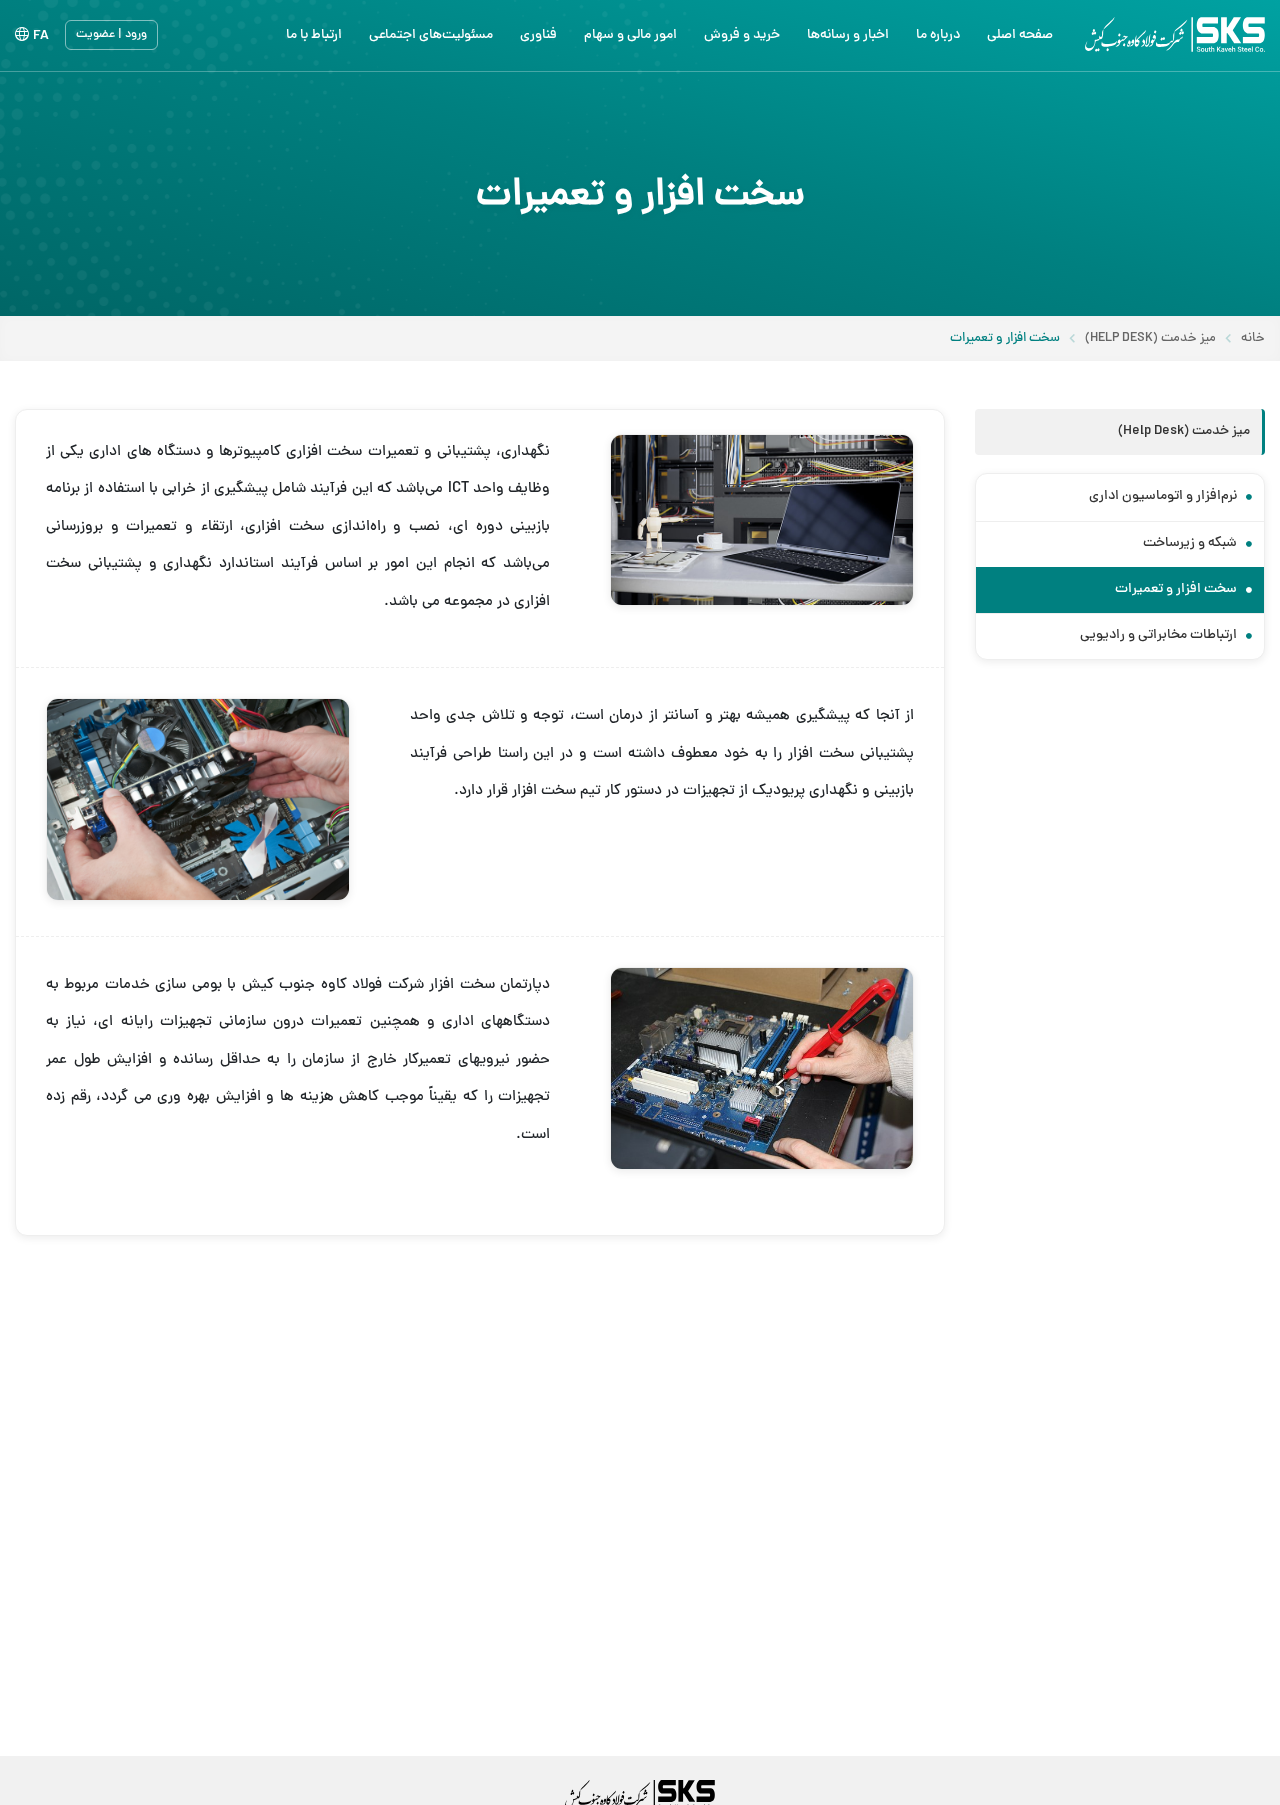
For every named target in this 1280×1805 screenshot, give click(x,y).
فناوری (538, 35)
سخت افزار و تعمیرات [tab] (1177, 589)
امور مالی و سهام (630, 35)
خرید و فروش (742, 35)
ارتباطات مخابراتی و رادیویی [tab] (1160, 635)
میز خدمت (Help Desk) (1150, 339)
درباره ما (938, 35)
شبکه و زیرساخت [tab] (1191, 543)
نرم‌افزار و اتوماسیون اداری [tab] (1164, 496)
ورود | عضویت (111, 35)
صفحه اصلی (1020, 35)
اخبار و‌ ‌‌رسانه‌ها (848, 35)
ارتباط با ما (314, 35)
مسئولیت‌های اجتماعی (431, 35)
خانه (1253, 339)
